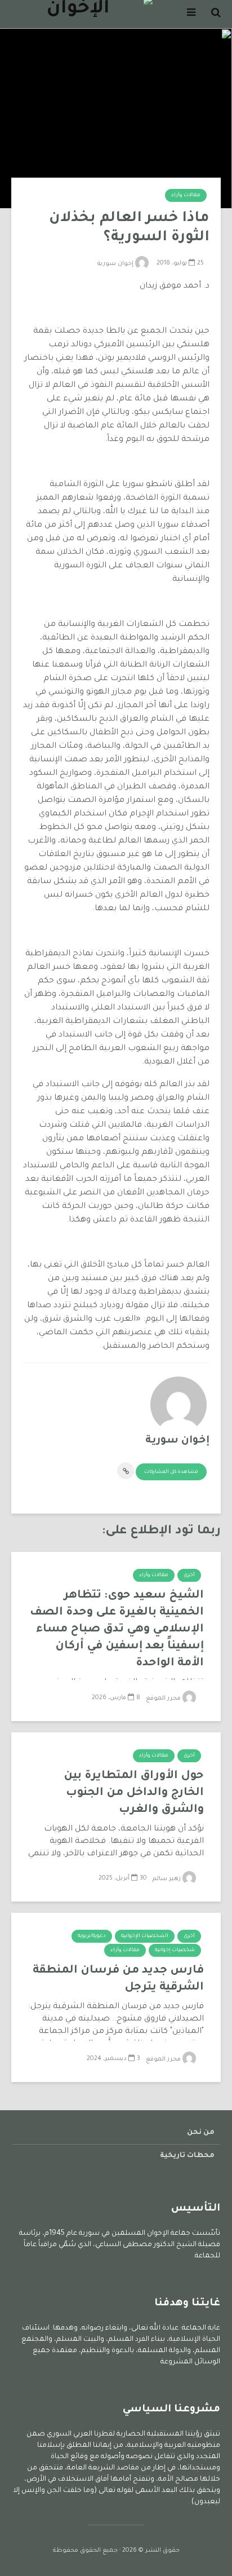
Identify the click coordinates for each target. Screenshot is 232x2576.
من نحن (201, 2133)
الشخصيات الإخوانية (145, 1937)
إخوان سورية (116, 264)
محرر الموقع (164, 1699)
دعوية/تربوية (92, 1937)
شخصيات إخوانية (175, 1951)
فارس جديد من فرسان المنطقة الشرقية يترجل (118, 1979)
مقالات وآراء (186, 196)
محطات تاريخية (187, 2156)
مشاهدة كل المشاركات (171, 1472)
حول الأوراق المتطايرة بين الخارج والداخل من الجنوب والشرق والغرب (134, 1793)
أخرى (189, 1576)
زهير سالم (168, 1879)
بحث (113, 54)
